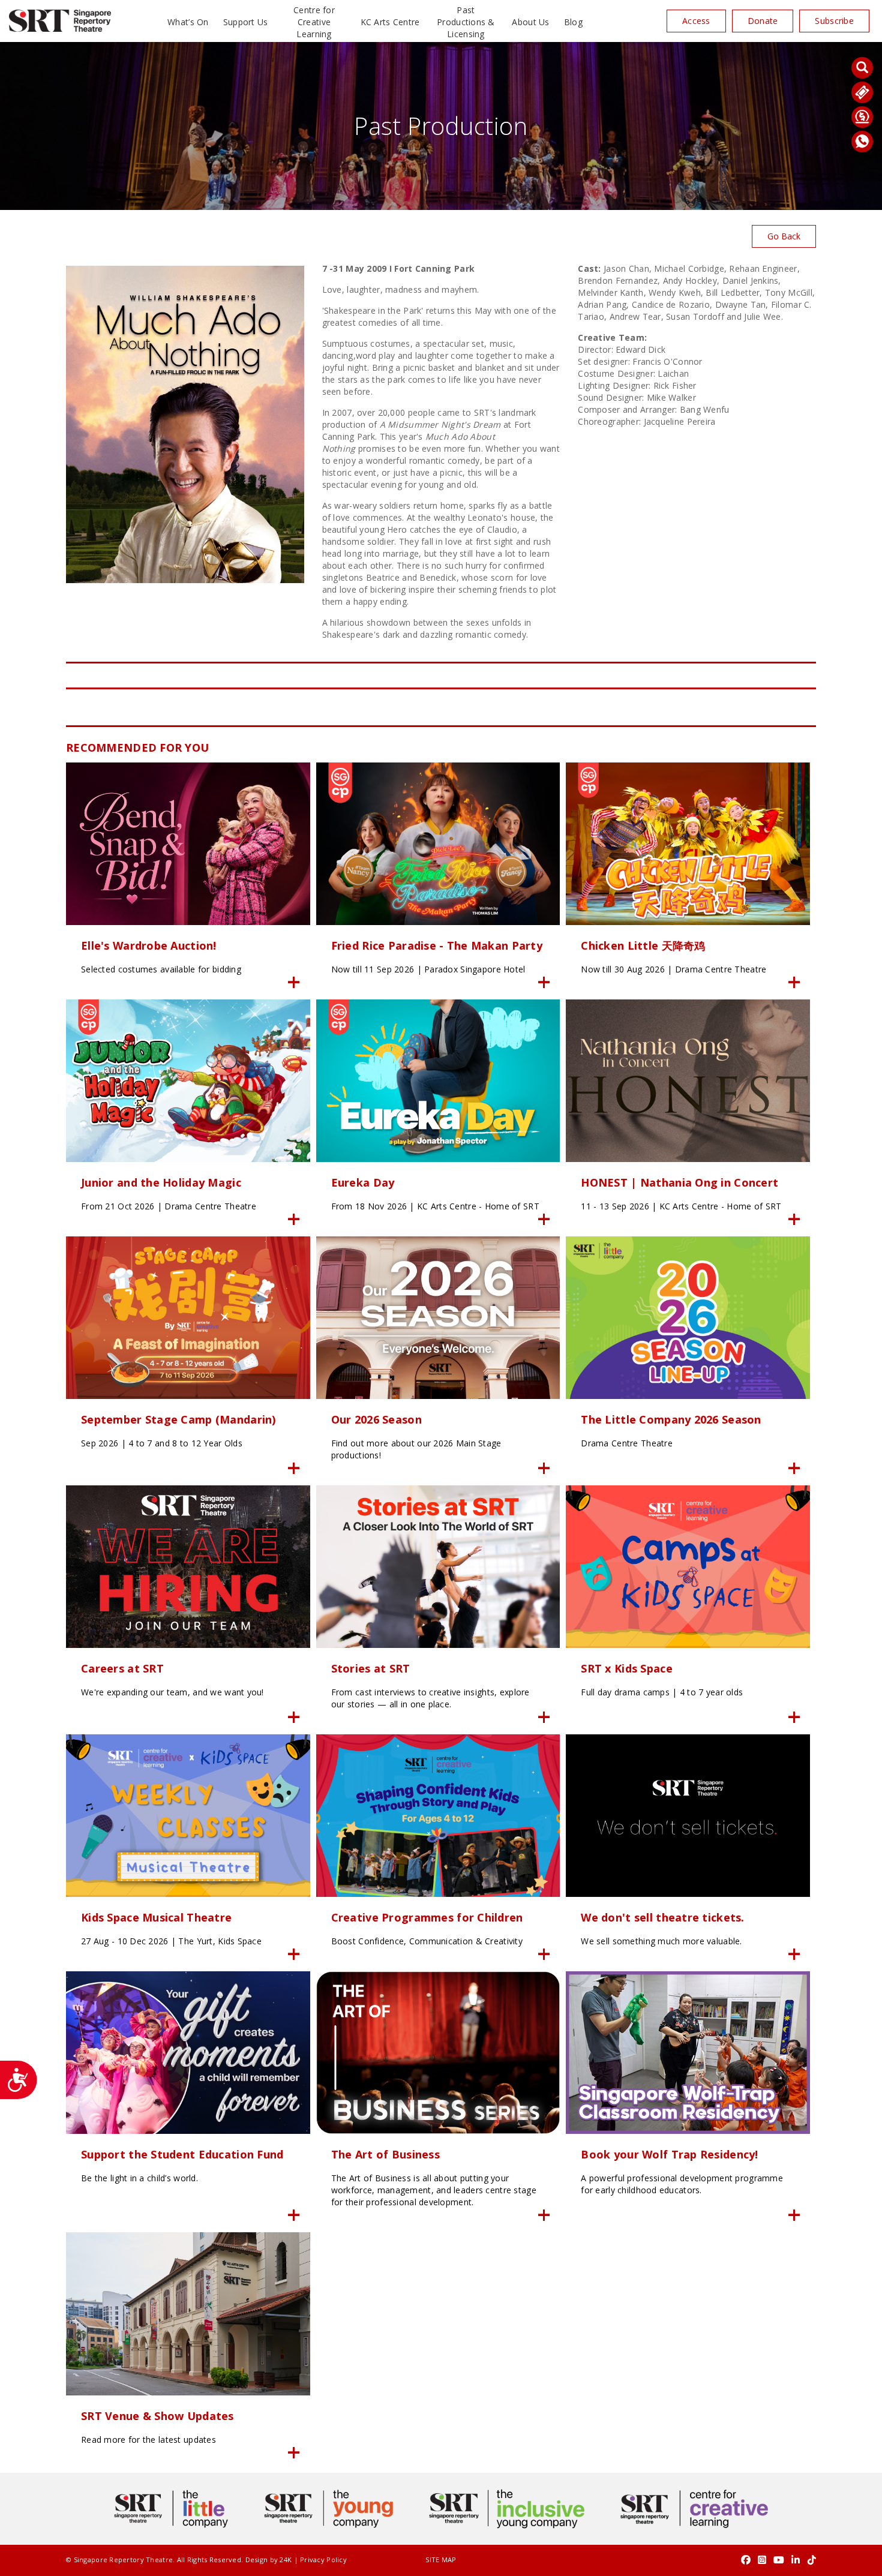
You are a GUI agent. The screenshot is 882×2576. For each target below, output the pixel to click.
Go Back (784, 236)
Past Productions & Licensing (466, 22)
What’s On (188, 22)
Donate (763, 21)
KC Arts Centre (390, 22)
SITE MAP (441, 2560)
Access (696, 21)
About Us (530, 22)
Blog (573, 22)
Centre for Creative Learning (314, 22)
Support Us (246, 22)
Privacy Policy (323, 2560)
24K (286, 2560)
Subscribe (834, 21)
